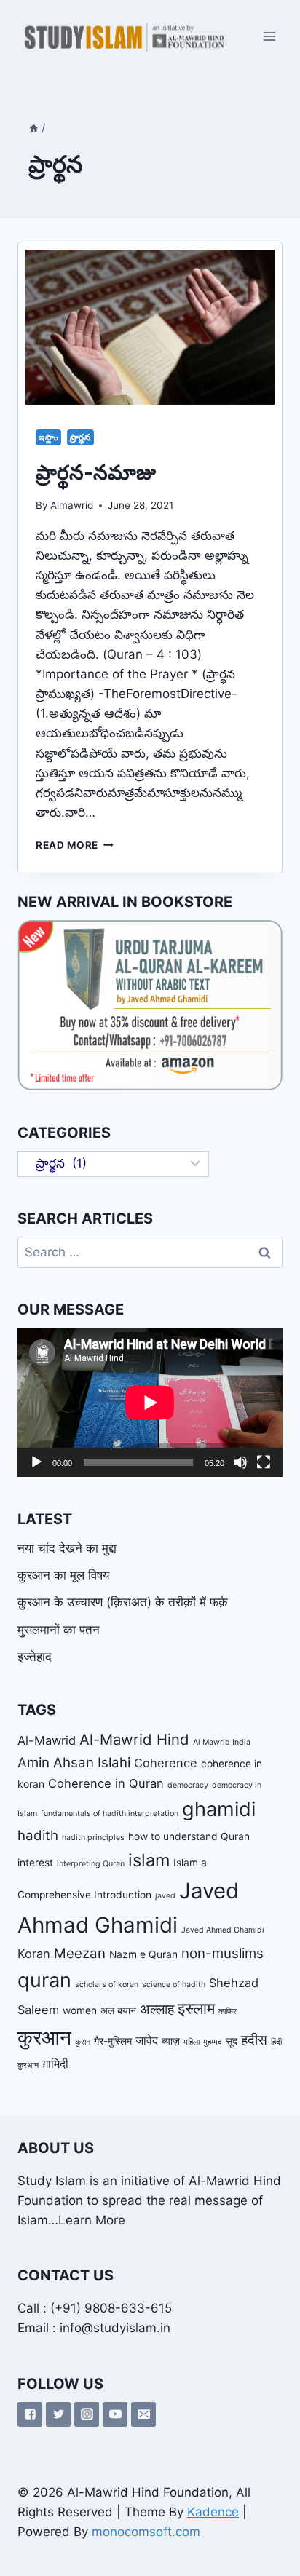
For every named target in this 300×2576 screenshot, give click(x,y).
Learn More (92, 2220)
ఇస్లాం (48, 437)
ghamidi (219, 1809)
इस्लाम (196, 2008)
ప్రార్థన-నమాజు (96, 472)
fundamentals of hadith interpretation (110, 1814)
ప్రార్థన (80, 437)
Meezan (80, 1953)
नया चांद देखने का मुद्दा (67, 1548)
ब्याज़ (171, 2041)
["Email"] (143, 2414)
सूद (232, 2041)
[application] (150, 1402)
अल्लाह (157, 2009)
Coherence (166, 1763)
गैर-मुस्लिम (113, 2041)
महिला (192, 2042)
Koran (34, 1954)
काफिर (228, 2012)
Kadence (213, 2512)
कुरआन (44, 2037)
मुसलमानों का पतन (59, 1630)
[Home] (33, 128)
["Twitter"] (58, 2414)
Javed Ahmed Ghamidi (223, 1930)
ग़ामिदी (55, 2064)
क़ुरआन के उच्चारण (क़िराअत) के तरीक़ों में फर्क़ (123, 1602)
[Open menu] (269, 36)
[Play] (36, 1462)
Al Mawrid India (222, 1742)
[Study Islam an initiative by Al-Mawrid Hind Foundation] (123, 36)
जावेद (147, 2040)
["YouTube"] (115, 2414)
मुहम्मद (213, 2042)
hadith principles (93, 1838)
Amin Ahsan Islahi (74, 1763)
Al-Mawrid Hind (134, 1739)
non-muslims (222, 1953)
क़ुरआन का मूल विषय (63, 1575)
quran (44, 1980)
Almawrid (72, 505)
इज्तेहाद (35, 1657)
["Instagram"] (87, 2414)
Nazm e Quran (143, 1954)
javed (165, 1896)
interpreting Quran (91, 1864)
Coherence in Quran (106, 1783)
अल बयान (118, 2010)
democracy (188, 1785)
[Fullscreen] (264, 1462)
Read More (75, 845)
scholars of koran (107, 1985)
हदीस (254, 2040)
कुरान (83, 2042)
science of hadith (174, 1985)
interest (35, 1863)
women (80, 2010)
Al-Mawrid (47, 1740)
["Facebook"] (30, 2414)
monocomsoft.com (146, 2532)
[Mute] (240, 1462)
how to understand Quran (189, 1836)
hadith (38, 1835)
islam (149, 1860)
